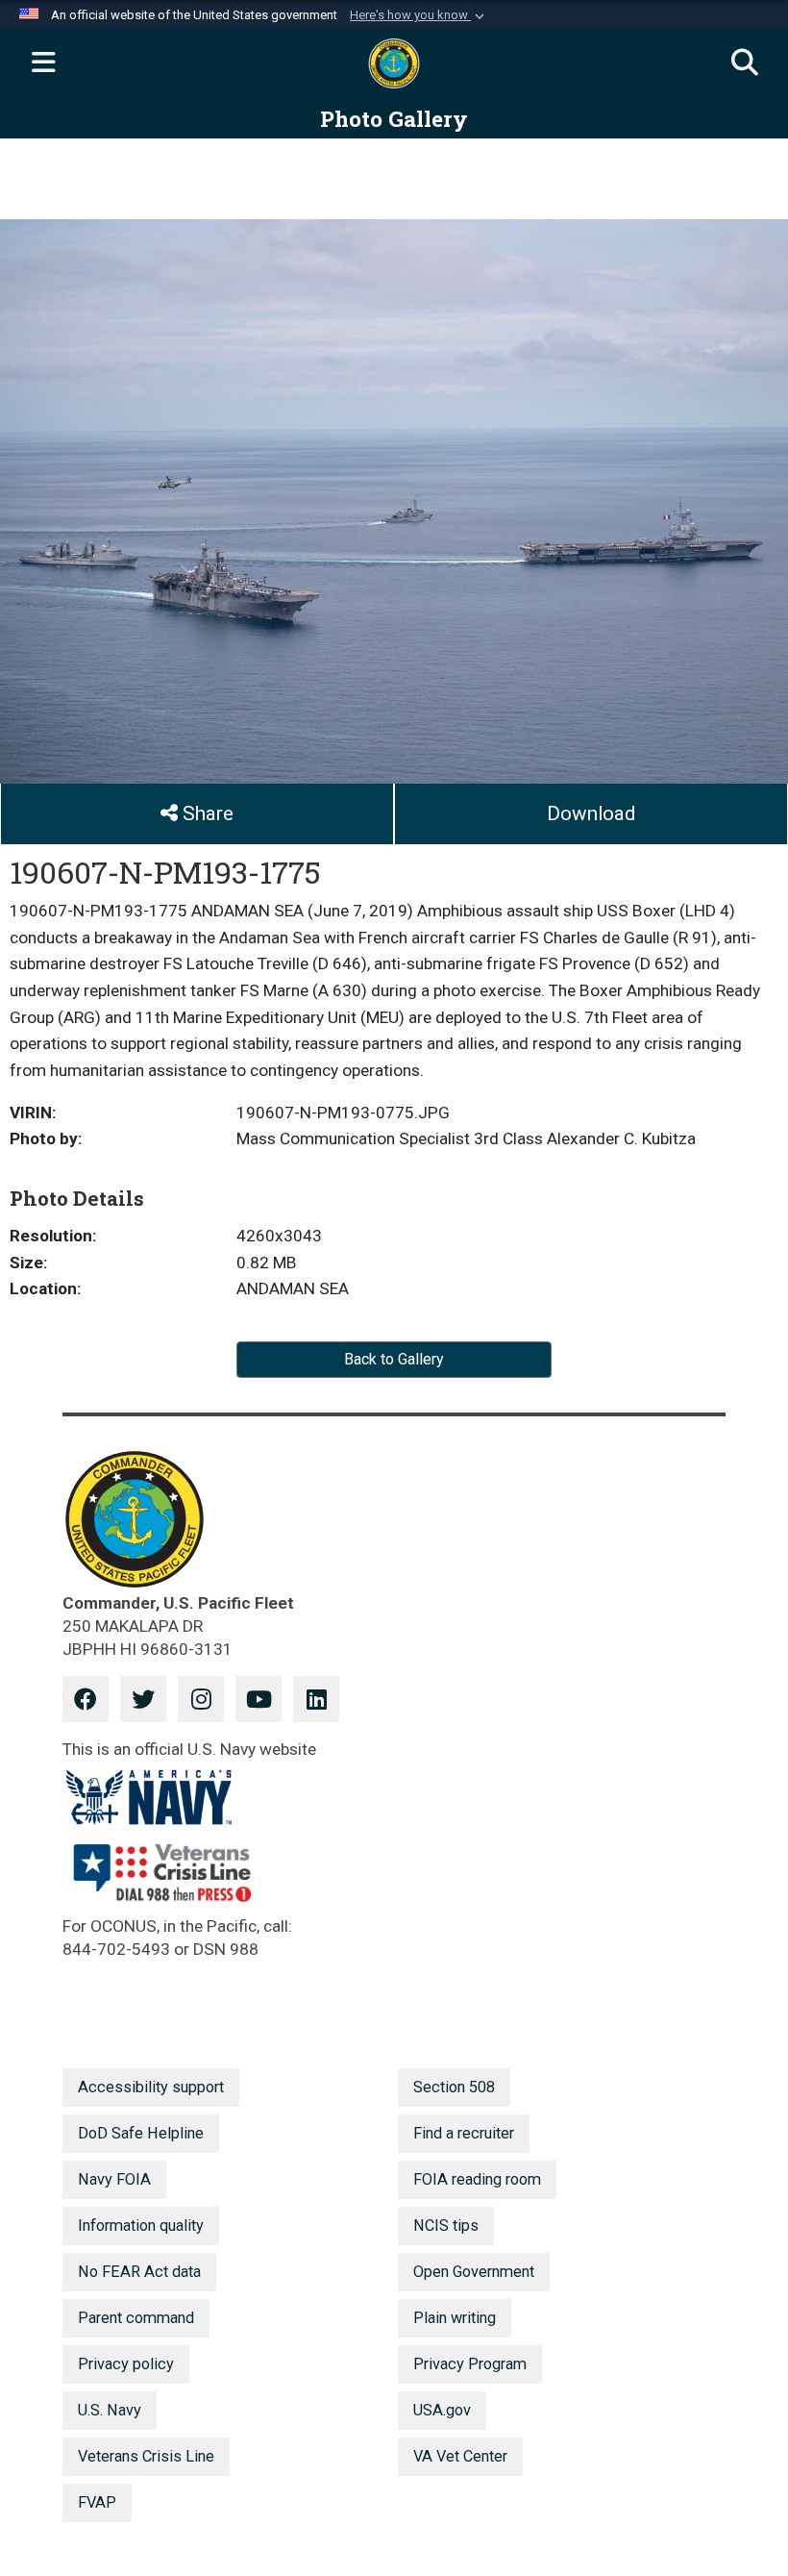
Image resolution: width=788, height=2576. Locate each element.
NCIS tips (446, 2226)
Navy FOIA (114, 2179)
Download (591, 813)
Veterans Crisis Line (146, 2456)
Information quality (141, 2226)
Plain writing (455, 2318)
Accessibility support (151, 2087)
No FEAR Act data (139, 2272)
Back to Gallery (394, 1359)
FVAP (97, 2502)
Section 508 (454, 2087)
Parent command (136, 2318)
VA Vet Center (460, 2456)
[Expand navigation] (43, 63)
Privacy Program (470, 2364)
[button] (419, 15)
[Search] (745, 63)
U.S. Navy (110, 2410)
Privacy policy (126, 2364)
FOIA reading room (477, 2179)
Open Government (474, 2272)
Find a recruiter (464, 2133)
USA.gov (442, 2410)
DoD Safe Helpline (141, 2133)
